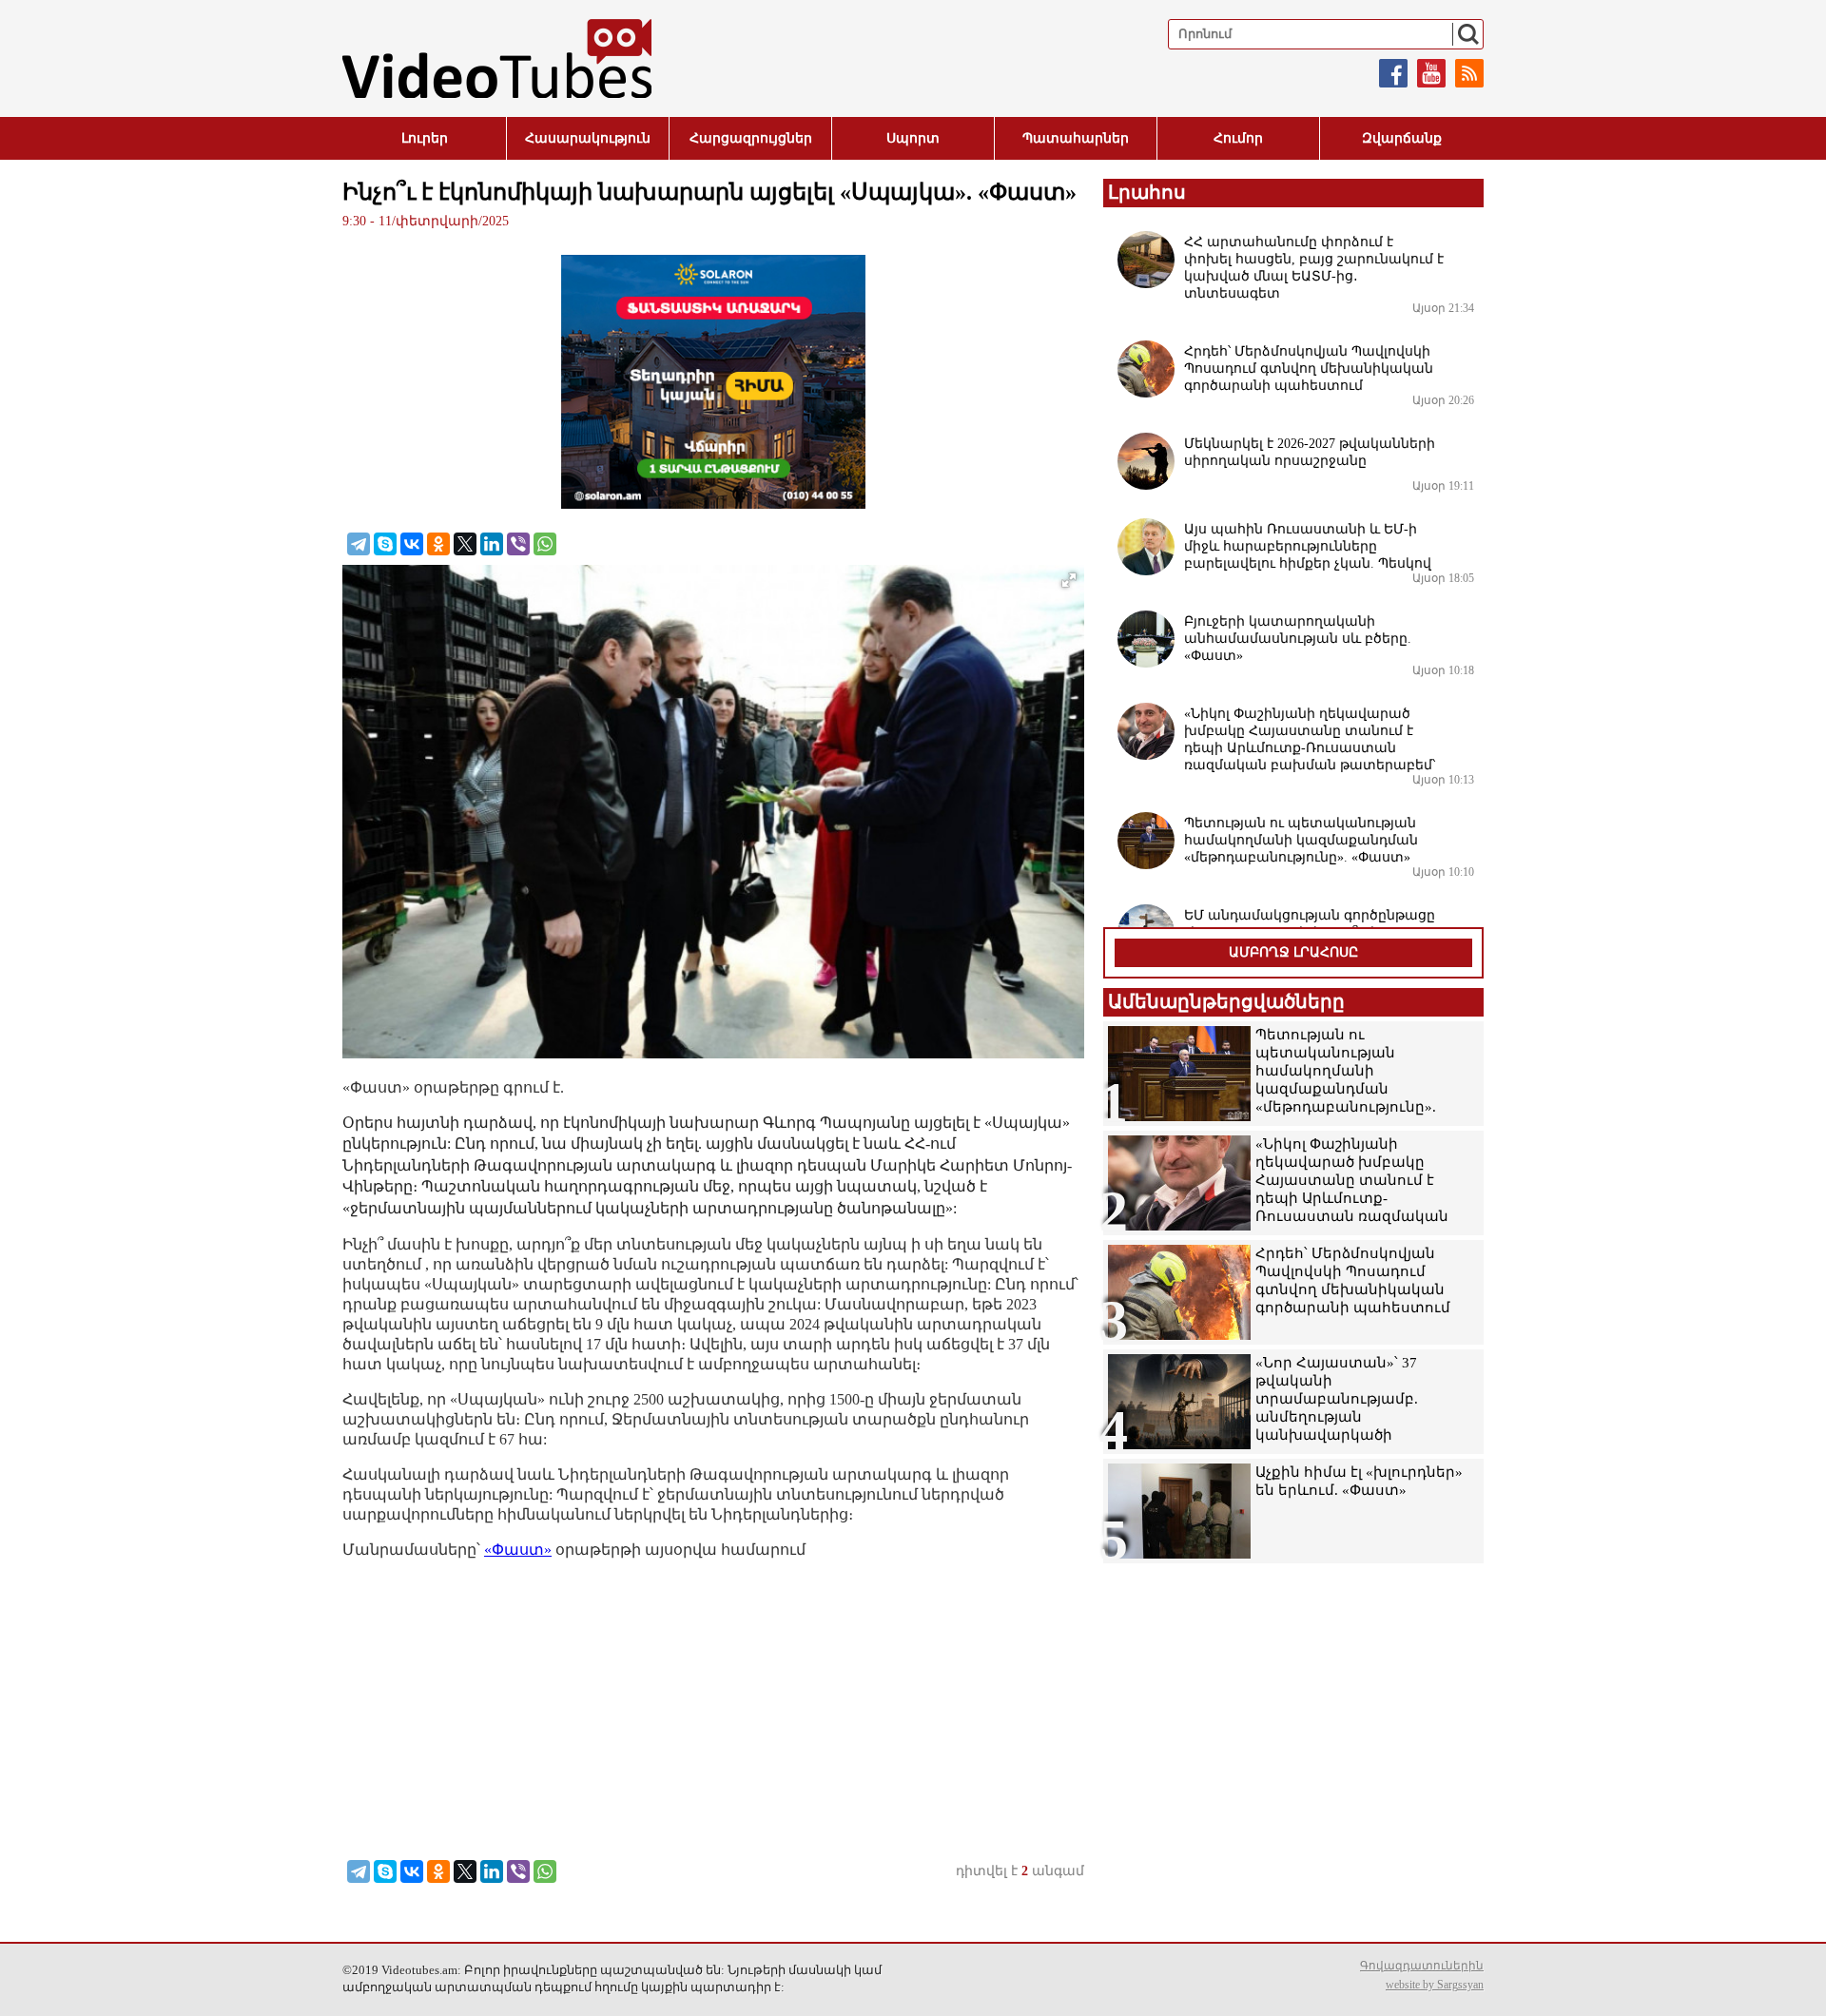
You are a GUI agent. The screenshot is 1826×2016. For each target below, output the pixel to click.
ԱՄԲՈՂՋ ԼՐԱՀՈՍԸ (1293, 952)
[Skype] (385, 544)
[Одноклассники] (438, 544)
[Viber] (518, 544)
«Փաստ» (518, 1550)
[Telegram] (359, 544)
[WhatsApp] (545, 544)
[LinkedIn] (492, 544)
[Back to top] (1793, 1983)
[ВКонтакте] (412, 544)
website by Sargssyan (1435, 1985)
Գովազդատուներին (1422, 1966)
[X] (465, 544)
